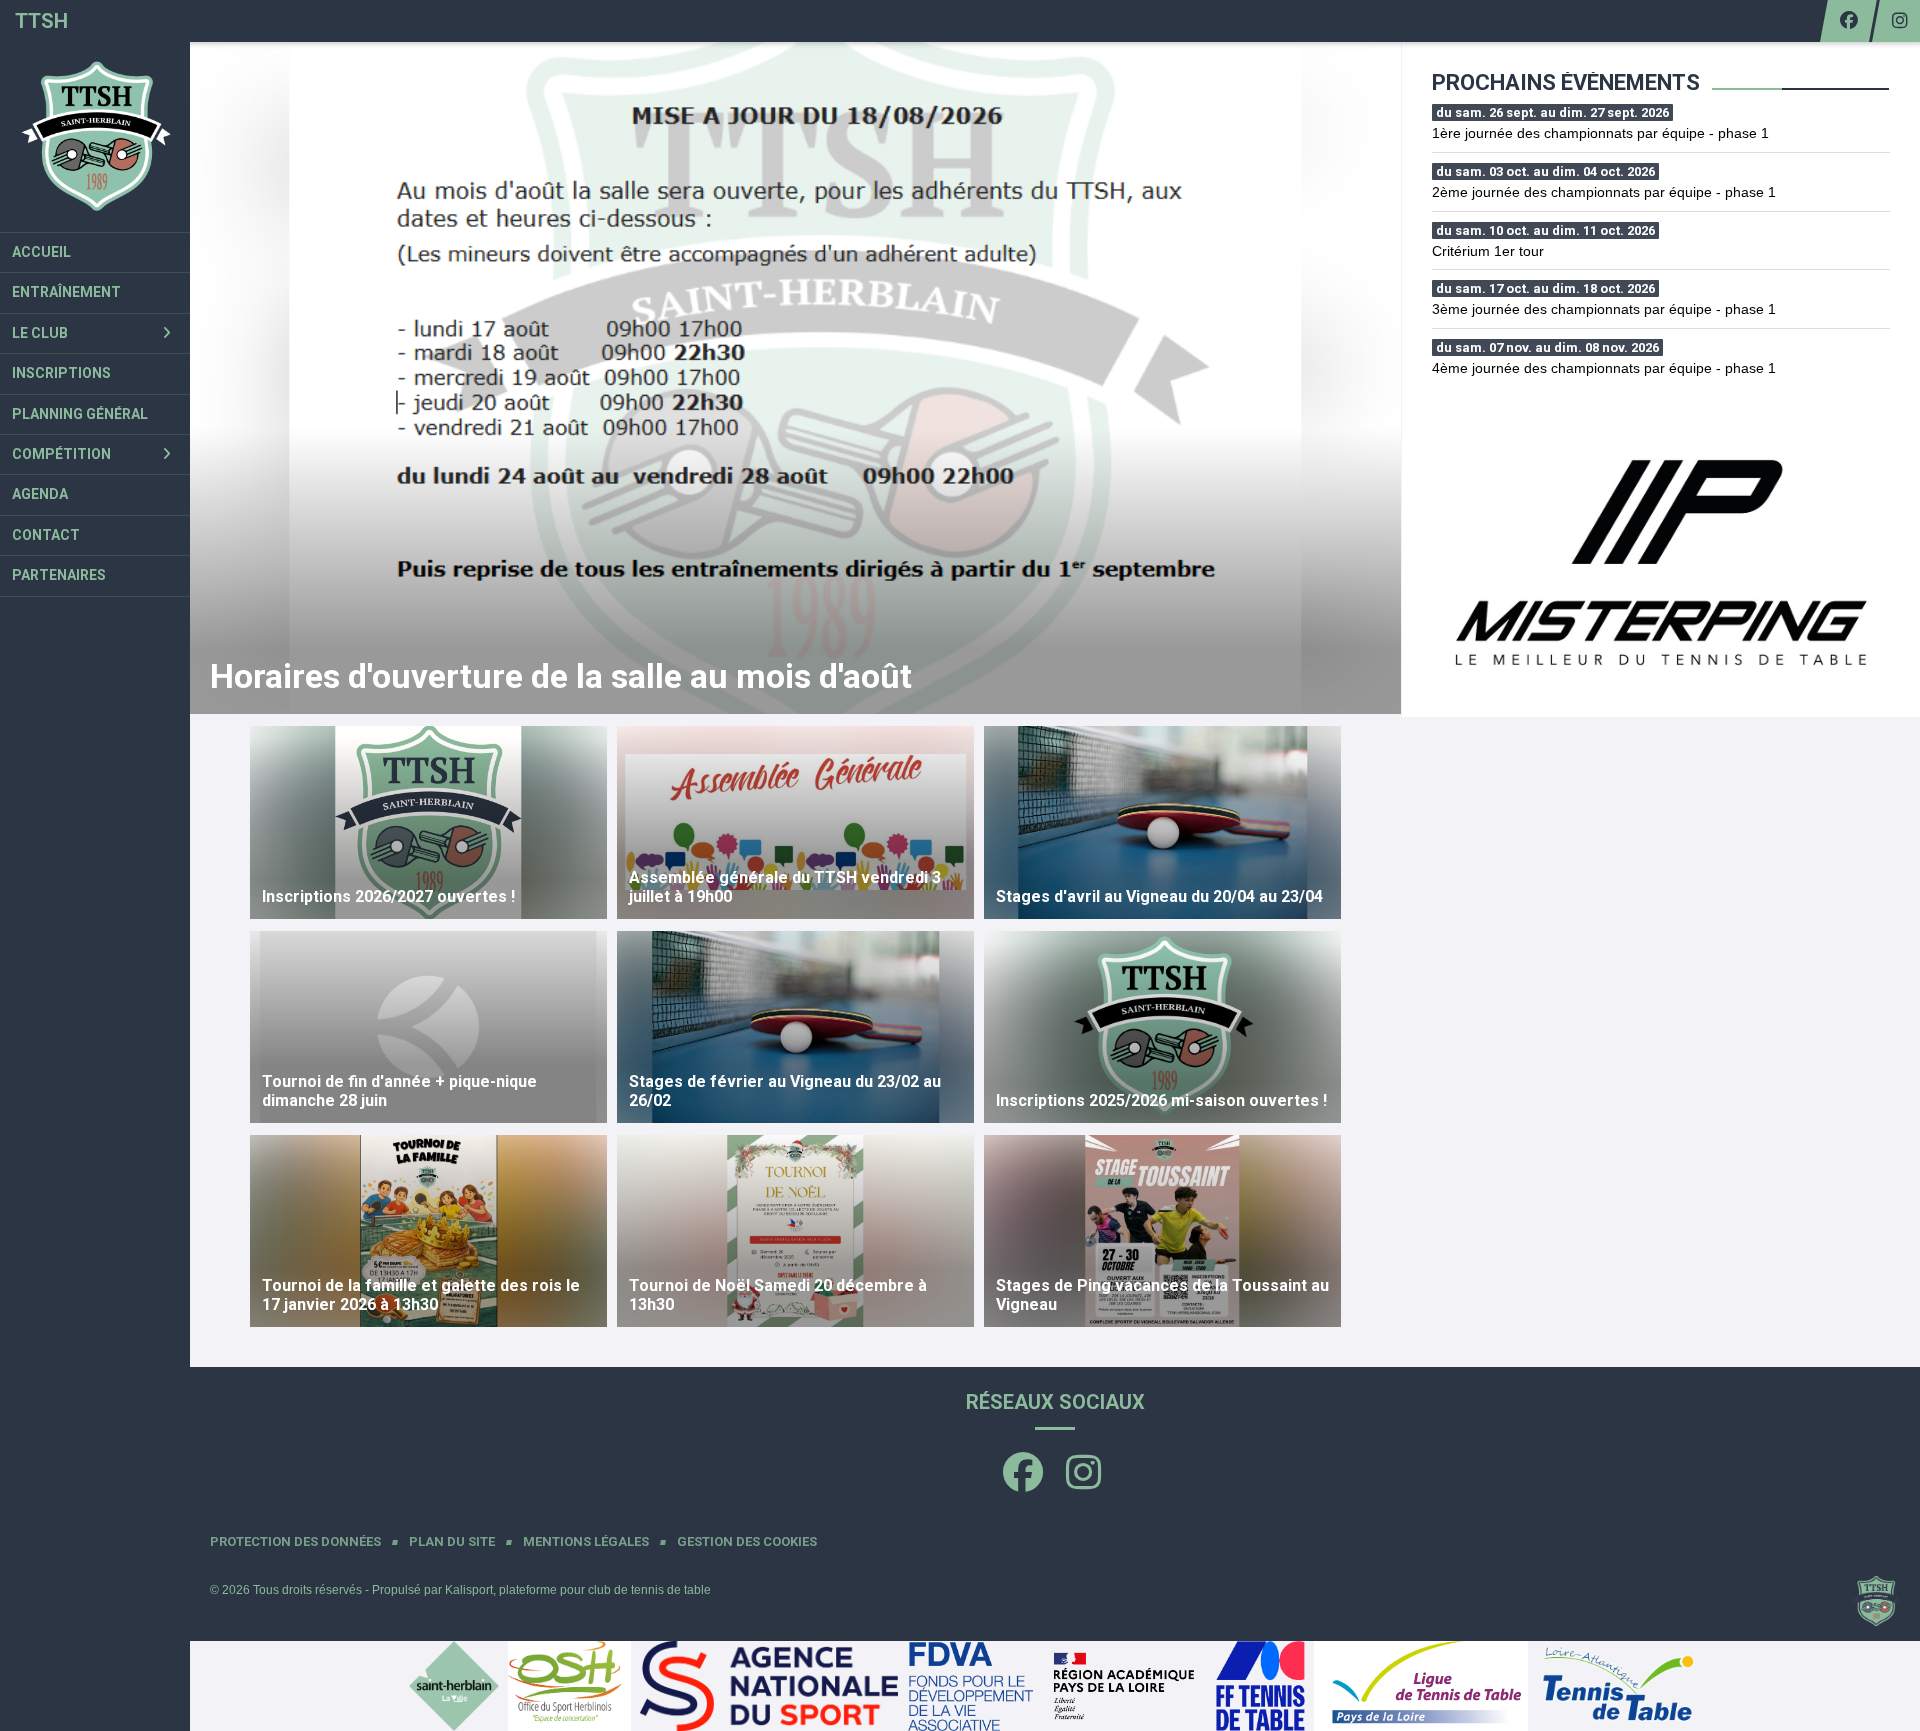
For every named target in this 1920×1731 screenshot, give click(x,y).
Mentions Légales (586, 1541)
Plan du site (452, 1541)
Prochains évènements (1566, 82)
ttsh (41, 21)
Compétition (61, 454)
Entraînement (66, 292)
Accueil (41, 252)
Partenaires (59, 575)
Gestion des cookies (747, 1541)
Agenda (40, 494)
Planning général (80, 414)
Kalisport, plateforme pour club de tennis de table (578, 1590)
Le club (40, 333)
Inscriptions (61, 373)
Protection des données (295, 1541)
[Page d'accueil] (95, 137)
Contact (46, 535)
